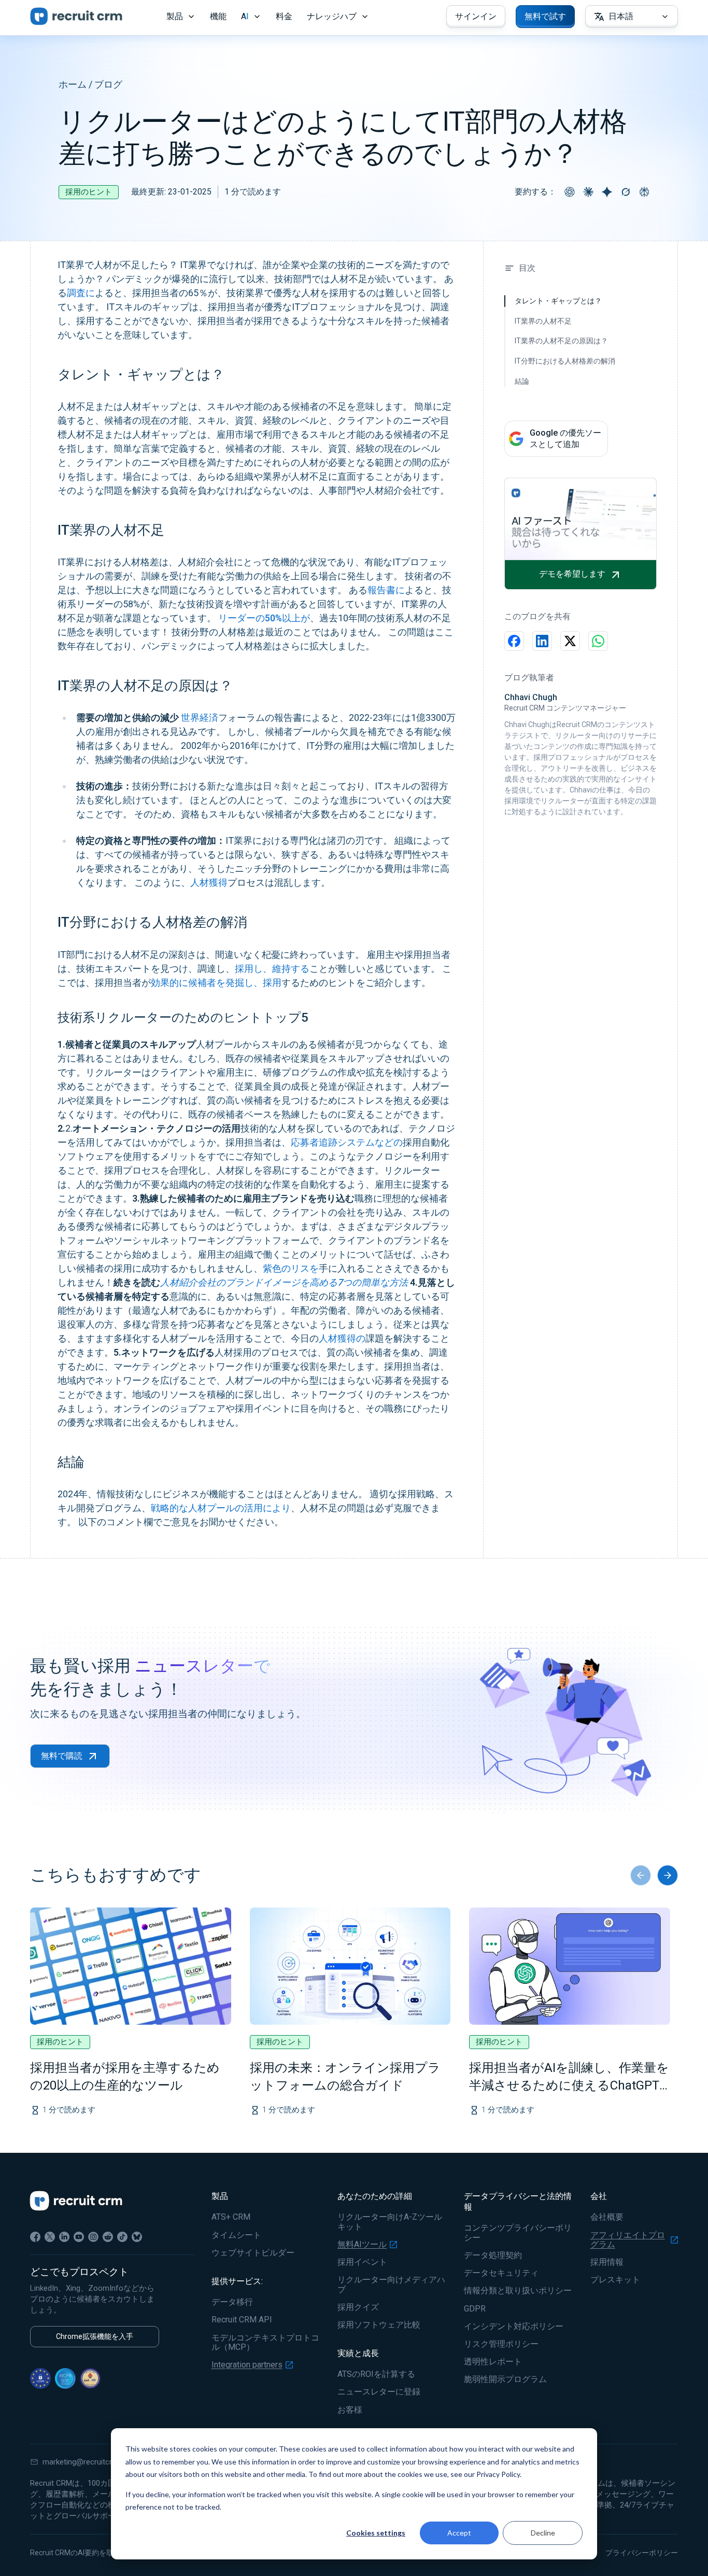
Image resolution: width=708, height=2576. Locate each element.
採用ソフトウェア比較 (379, 2325)
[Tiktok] (122, 2237)
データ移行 (232, 2302)
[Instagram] (93, 2237)
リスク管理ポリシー (501, 2344)
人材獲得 (209, 882)
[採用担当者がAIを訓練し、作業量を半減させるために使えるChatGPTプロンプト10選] (570, 1966)
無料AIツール (362, 2245)
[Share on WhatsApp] (598, 641)
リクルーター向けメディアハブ (391, 2285)
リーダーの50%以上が (264, 618)
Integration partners (247, 2365)
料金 (284, 16)
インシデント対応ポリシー (514, 2327)
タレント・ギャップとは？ (558, 301)
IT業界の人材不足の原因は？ (561, 341)
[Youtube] (79, 2237)
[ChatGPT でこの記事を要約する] (570, 192)
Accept (459, 2533)
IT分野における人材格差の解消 (565, 361)
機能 (218, 16)
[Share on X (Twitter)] (570, 641)
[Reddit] (108, 2237)
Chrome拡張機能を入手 (95, 2336)
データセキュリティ (501, 2273)
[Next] (668, 1875)
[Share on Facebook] (514, 641)
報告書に (386, 590)
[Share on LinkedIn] (542, 641)
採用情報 (607, 2262)
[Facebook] (35, 2237)
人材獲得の (342, 1338)
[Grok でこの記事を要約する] (626, 192)
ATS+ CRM (231, 2217)
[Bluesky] (137, 2237)
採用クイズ (358, 2307)
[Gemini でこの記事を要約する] (607, 192)
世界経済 (200, 718)
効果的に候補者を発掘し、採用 (216, 983)
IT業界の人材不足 (543, 321)
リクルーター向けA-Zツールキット (390, 2222)
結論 (522, 381)
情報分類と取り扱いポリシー (518, 2291)
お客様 (350, 2410)
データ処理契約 (493, 2255)
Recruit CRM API (242, 2320)
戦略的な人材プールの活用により (221, 1508)
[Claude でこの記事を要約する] (588, 192)
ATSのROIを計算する (376, 2374)
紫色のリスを (291, 1268)
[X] (50, 2237)
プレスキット (615, 2280)
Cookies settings (376, 2533)
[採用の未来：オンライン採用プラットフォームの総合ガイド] (350, 1966)
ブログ (108, 84)
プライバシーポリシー (642, 2553)
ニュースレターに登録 (379, 2392)
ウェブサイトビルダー (253, 2253)
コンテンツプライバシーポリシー (518, 2233)
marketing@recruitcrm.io (84, 2462)
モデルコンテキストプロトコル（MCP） (265, 2343)
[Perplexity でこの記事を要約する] (644, 192)
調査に (81, 293)
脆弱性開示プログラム (505, 2379)
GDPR (475, 2309)
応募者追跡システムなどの (347, 1142)
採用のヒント (89, 192)
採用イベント (362, 2262)
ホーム (73, 84)
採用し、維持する (272, 969)
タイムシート (236, 2235)
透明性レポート (493, 2362)
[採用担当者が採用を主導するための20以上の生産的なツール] (131, 1966)
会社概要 (607, 2217)
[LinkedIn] (64, 2237)
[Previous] (641, 1875)
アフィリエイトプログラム (628, 2240)
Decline (543, 2533)
